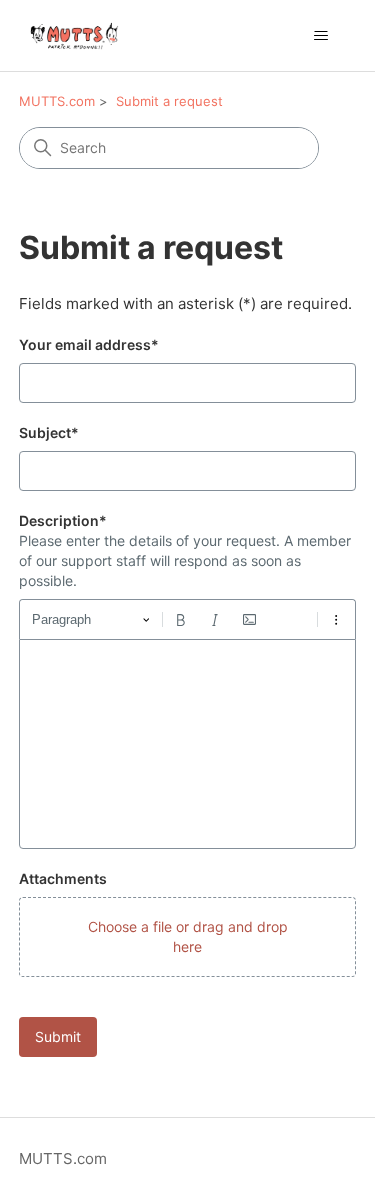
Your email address (89, 344)
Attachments (63, 878)
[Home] (78, 35)
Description (63, 520)
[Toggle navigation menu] (320, 36)
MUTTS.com (57, 101)
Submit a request (169, 101)
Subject (49, 432)
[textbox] (188, 744)
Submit (58, 1036)
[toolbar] (188, 619)
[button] (188, 937)
